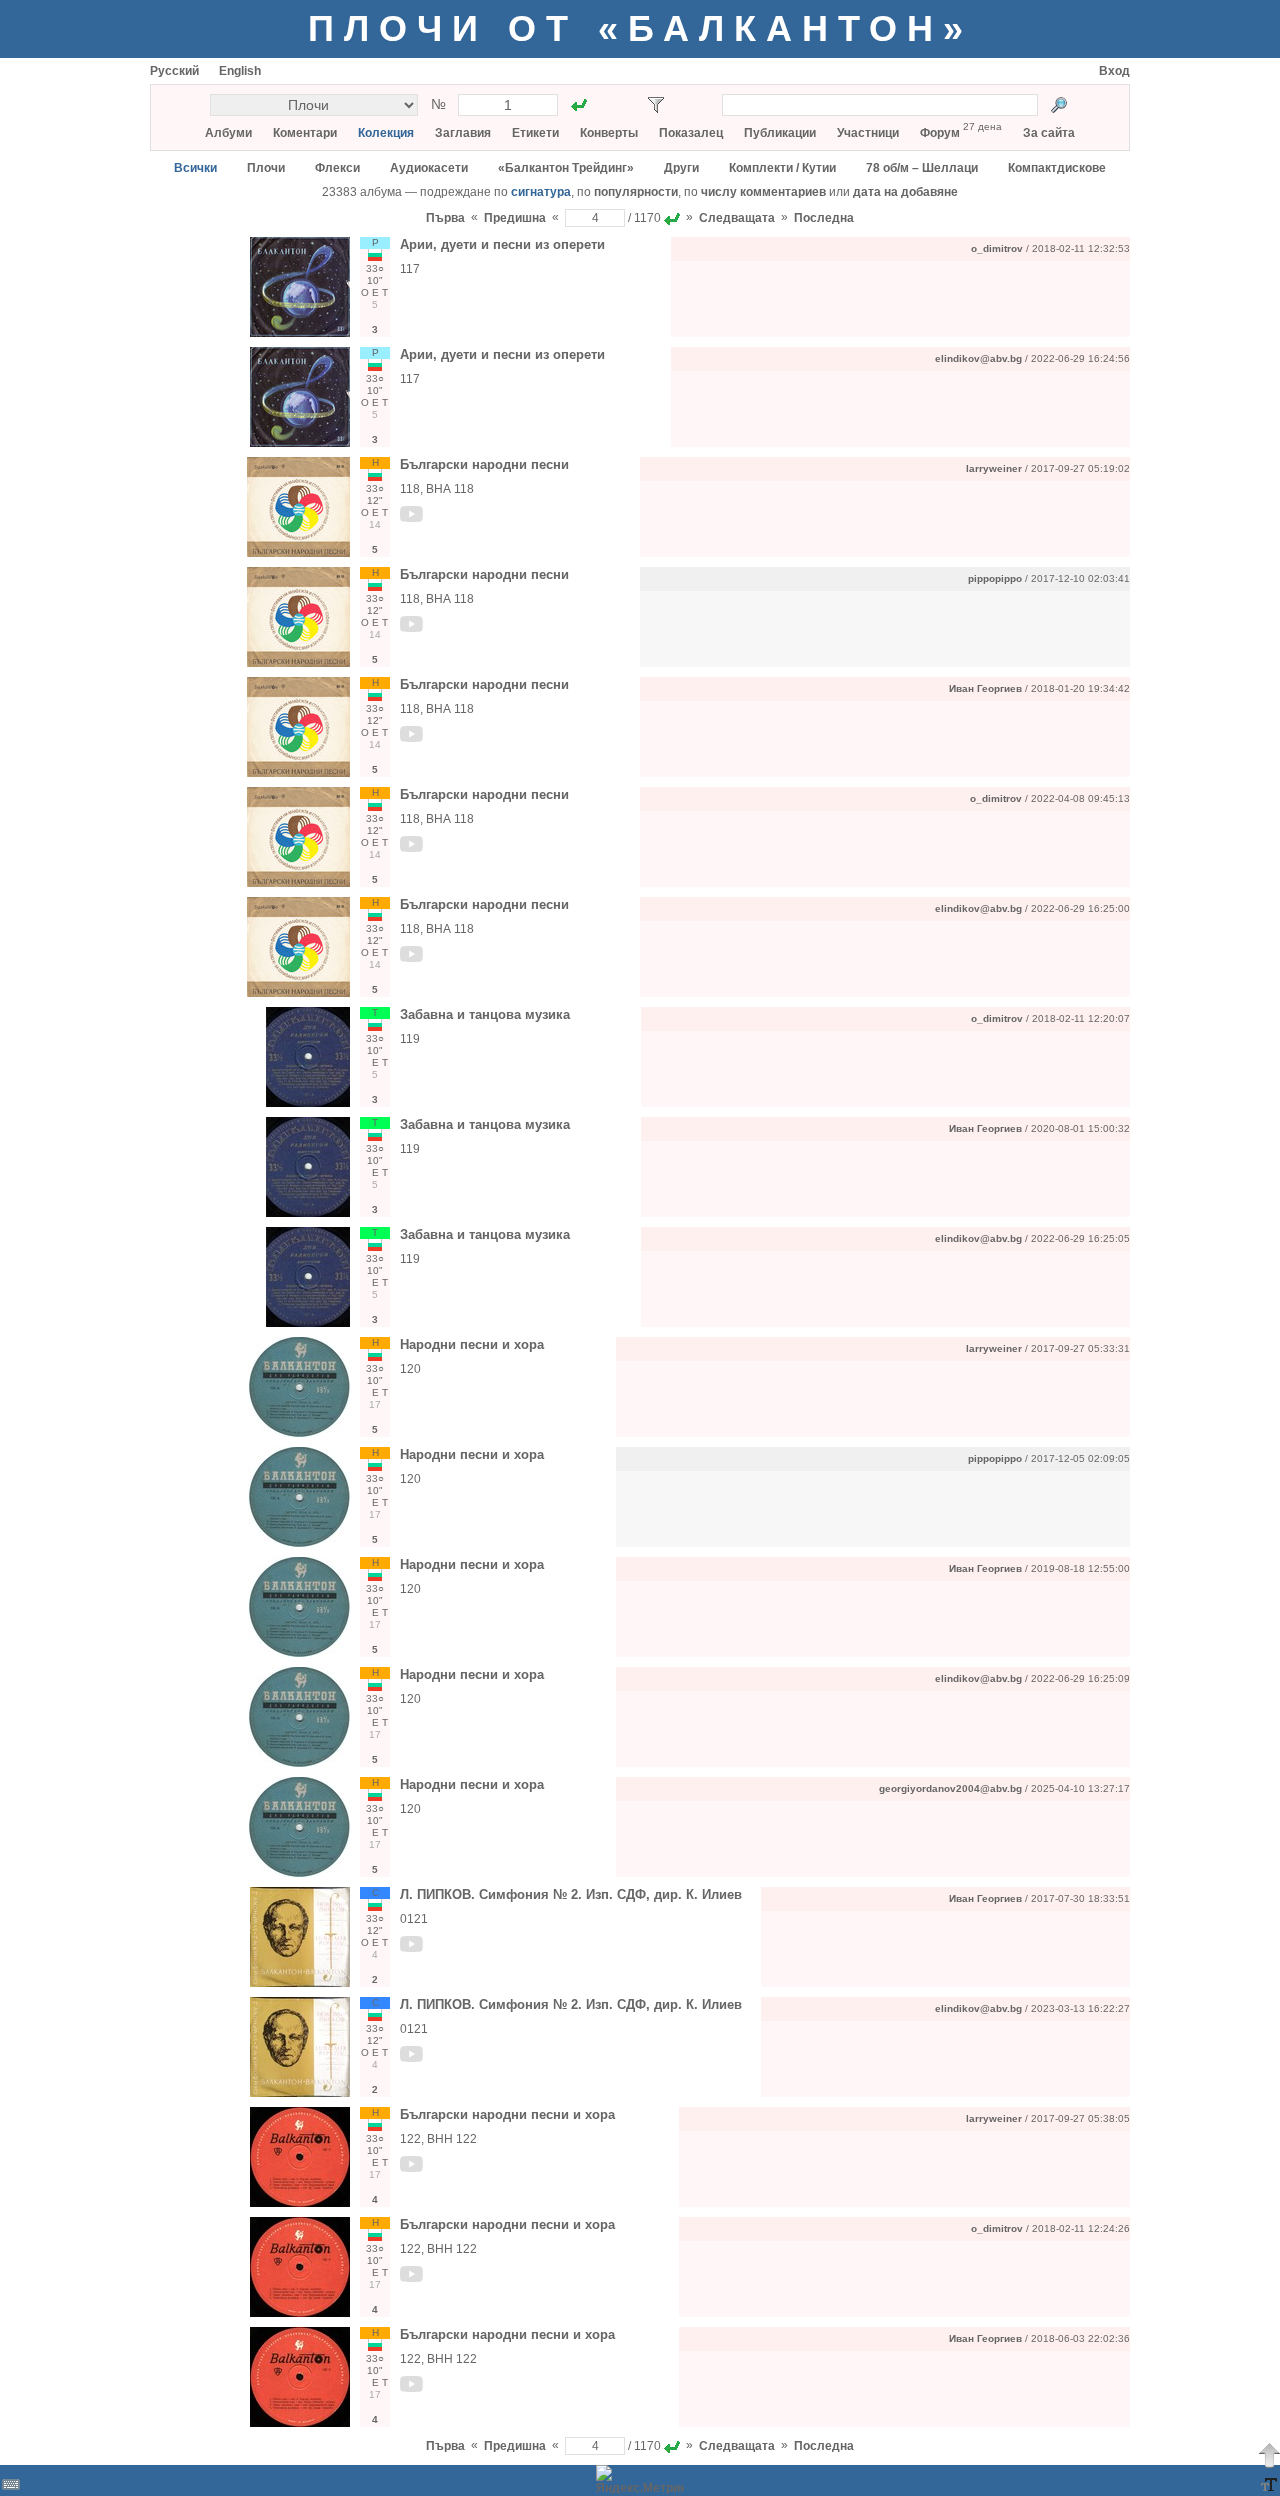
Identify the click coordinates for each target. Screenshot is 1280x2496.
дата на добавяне (905, 192)
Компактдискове (1057, 168)
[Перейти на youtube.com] (412, 518)
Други (681, 168)
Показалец (691, 133)
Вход (1114, 71)
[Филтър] (656, 105)
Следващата (737, 218)
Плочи (266, 168)
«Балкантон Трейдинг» (566, 168)
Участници (868, 133)
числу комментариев (763, 192)
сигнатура (541, 192)
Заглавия (463, 133)
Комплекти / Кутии (782, 168)
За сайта (1049, 133)
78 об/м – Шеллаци (922, 168)
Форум (940, 133)
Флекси (337, 168)
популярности (636, 192)
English (240, 71)
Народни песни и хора (472, 1344)
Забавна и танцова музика (485, 1014)
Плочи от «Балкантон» (640, 28)
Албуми (228, 133)
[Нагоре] (1269, 2455)
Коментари (305, 133)
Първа (445, 218)
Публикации (780, 133)
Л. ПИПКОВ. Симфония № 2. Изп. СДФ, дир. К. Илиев (571, 1894)
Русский (174, 71)
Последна (824, 218)
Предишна (515, 218)
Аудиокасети (429, 168)
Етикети (535, 133)
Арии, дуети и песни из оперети (502, 244)
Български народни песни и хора (507, 2114)
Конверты (609, 133)
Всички (195, 168)
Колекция (386, 133)
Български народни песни (484, 464)
